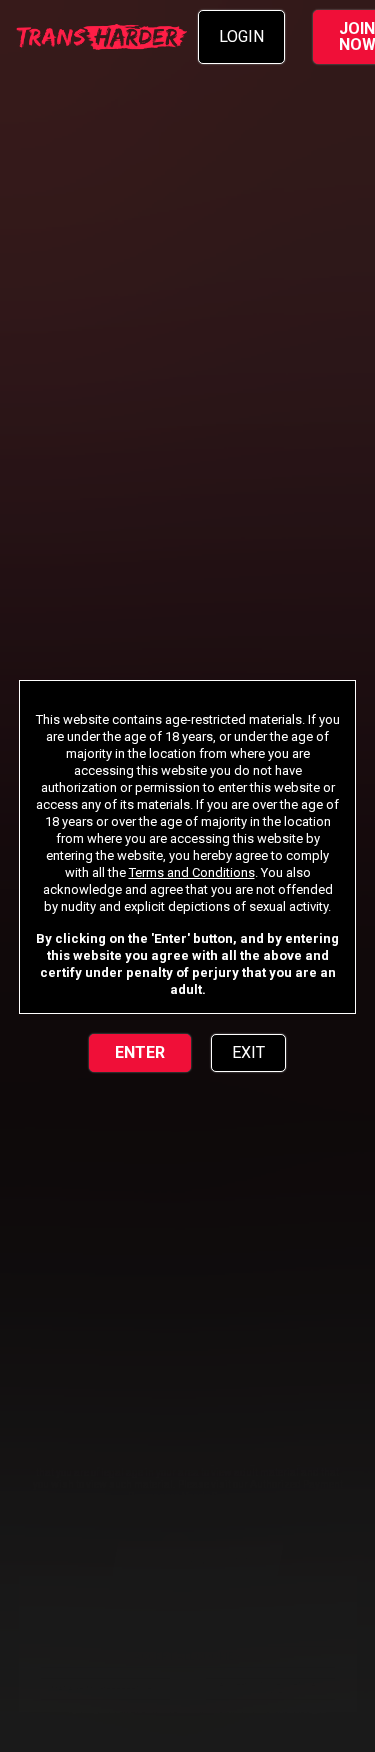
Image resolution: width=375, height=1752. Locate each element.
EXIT (248, 1052)
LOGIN (241, 36)
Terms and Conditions (192, 872)
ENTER (140, 1052)
